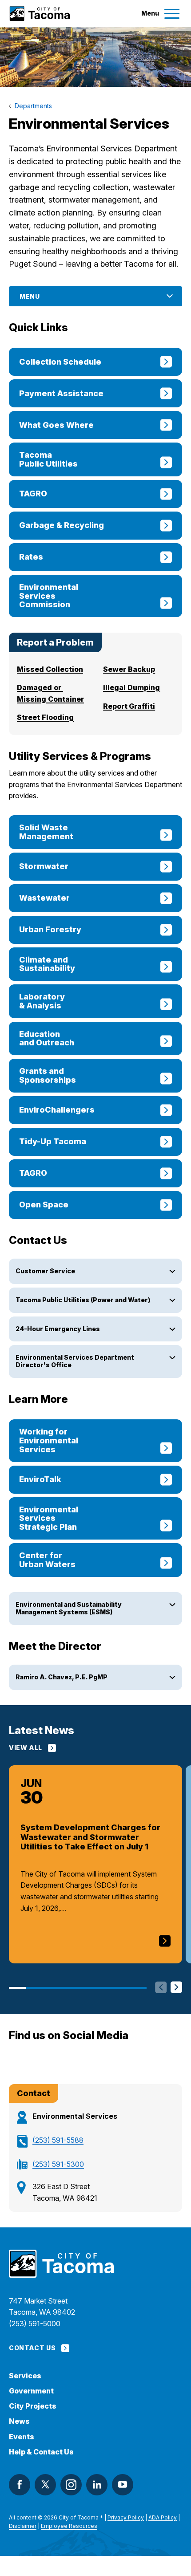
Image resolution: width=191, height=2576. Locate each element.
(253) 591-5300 (58, 2164)
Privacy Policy (126, 2517)
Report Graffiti (129, 706)
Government (31, 2391)
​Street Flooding (45, 717)
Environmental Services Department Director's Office (75, 1361)
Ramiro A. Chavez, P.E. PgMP (62, 1677)
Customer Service (45, 1271)
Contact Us (32, 2348)
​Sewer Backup (129, 669)
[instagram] (71, 2485)
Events (22, 2437)
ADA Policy (163, 2517)
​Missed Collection (50, 669)
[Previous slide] (161, 1988)
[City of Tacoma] (39, 14)
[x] (45, 2485)
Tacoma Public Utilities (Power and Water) (83, 1300)
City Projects (33, 2406)
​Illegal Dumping (131, 687)
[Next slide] (176, 1988)
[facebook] (20, 2485)
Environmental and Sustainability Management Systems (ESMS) (69, 1608)
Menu (30, 296)
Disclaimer (23, 2526)
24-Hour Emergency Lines (58, 1329)
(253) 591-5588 (58, 2140)
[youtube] (123, 2485)
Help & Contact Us (41, 2452)
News (19, 2421)
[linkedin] (97, 2485)
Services (25, 2376)
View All (26, 1748)
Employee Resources (69, 2526)
